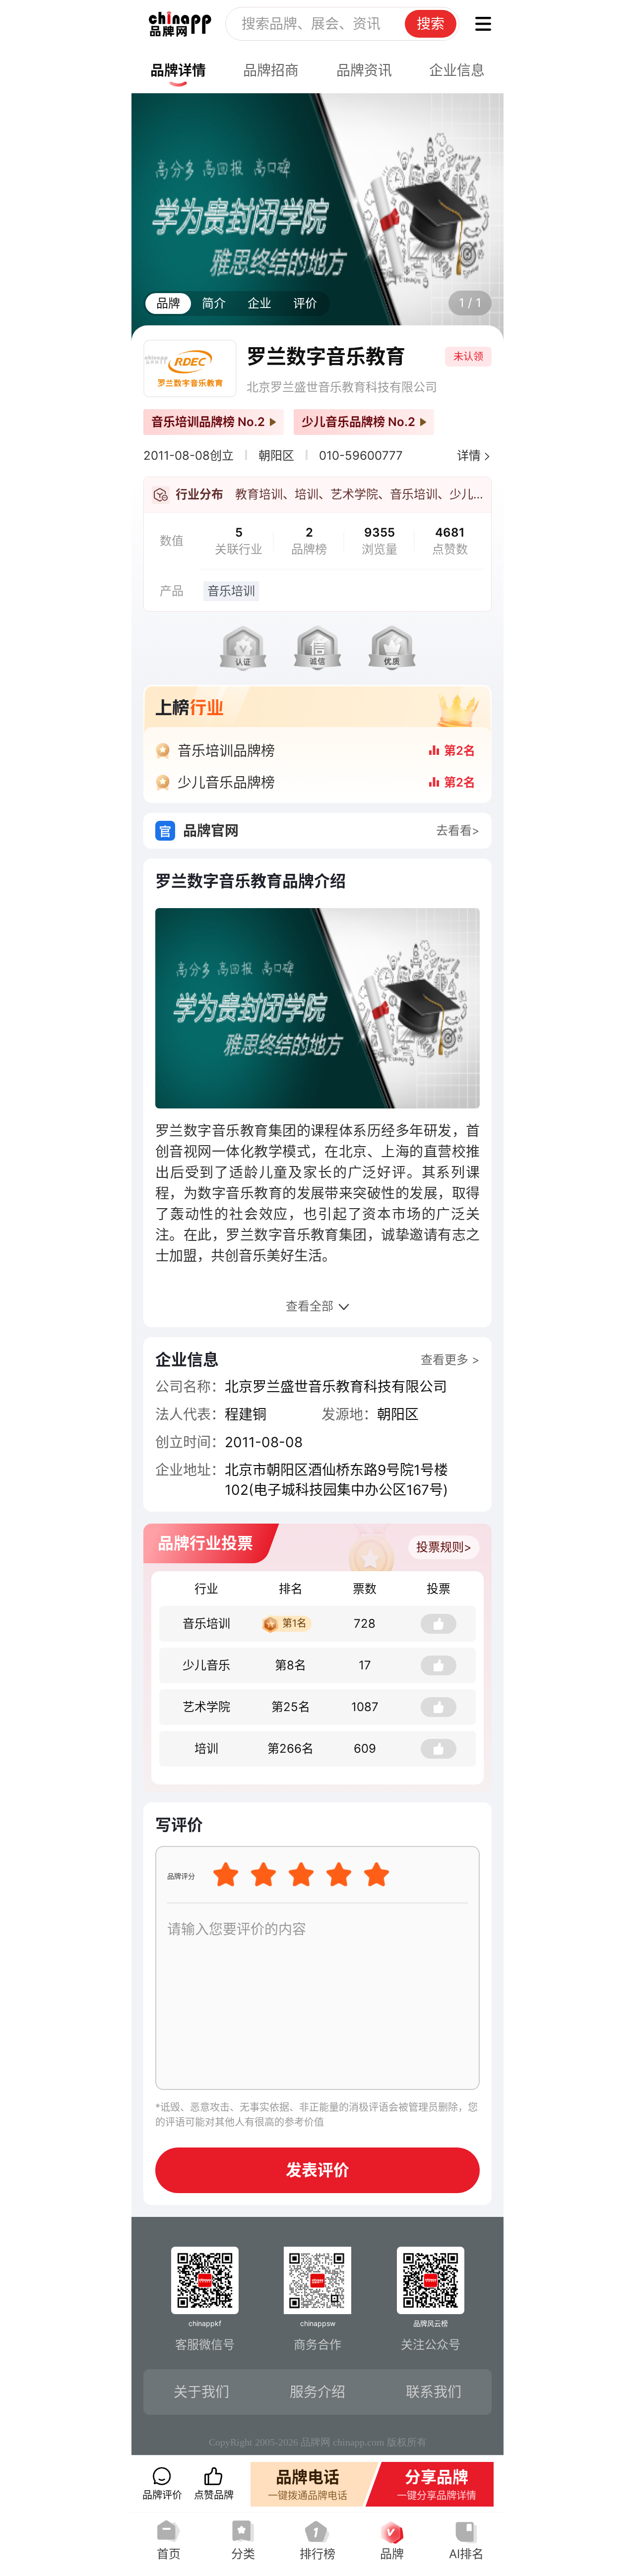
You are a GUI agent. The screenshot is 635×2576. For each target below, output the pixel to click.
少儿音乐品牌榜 (226, 783)
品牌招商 (271, 70)
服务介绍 (317, 2392)
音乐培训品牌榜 (226, 751)
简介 (214, 303)
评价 (305, 303)
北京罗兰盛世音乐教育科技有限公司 (342, 387)
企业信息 (457, 70)
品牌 (168, 303)
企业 (259, 303)
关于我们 (201, 2392)
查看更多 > (450, 1360)
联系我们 (434, 2392)
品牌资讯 (364, 70)
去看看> (458, 830)
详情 (469, 456)
